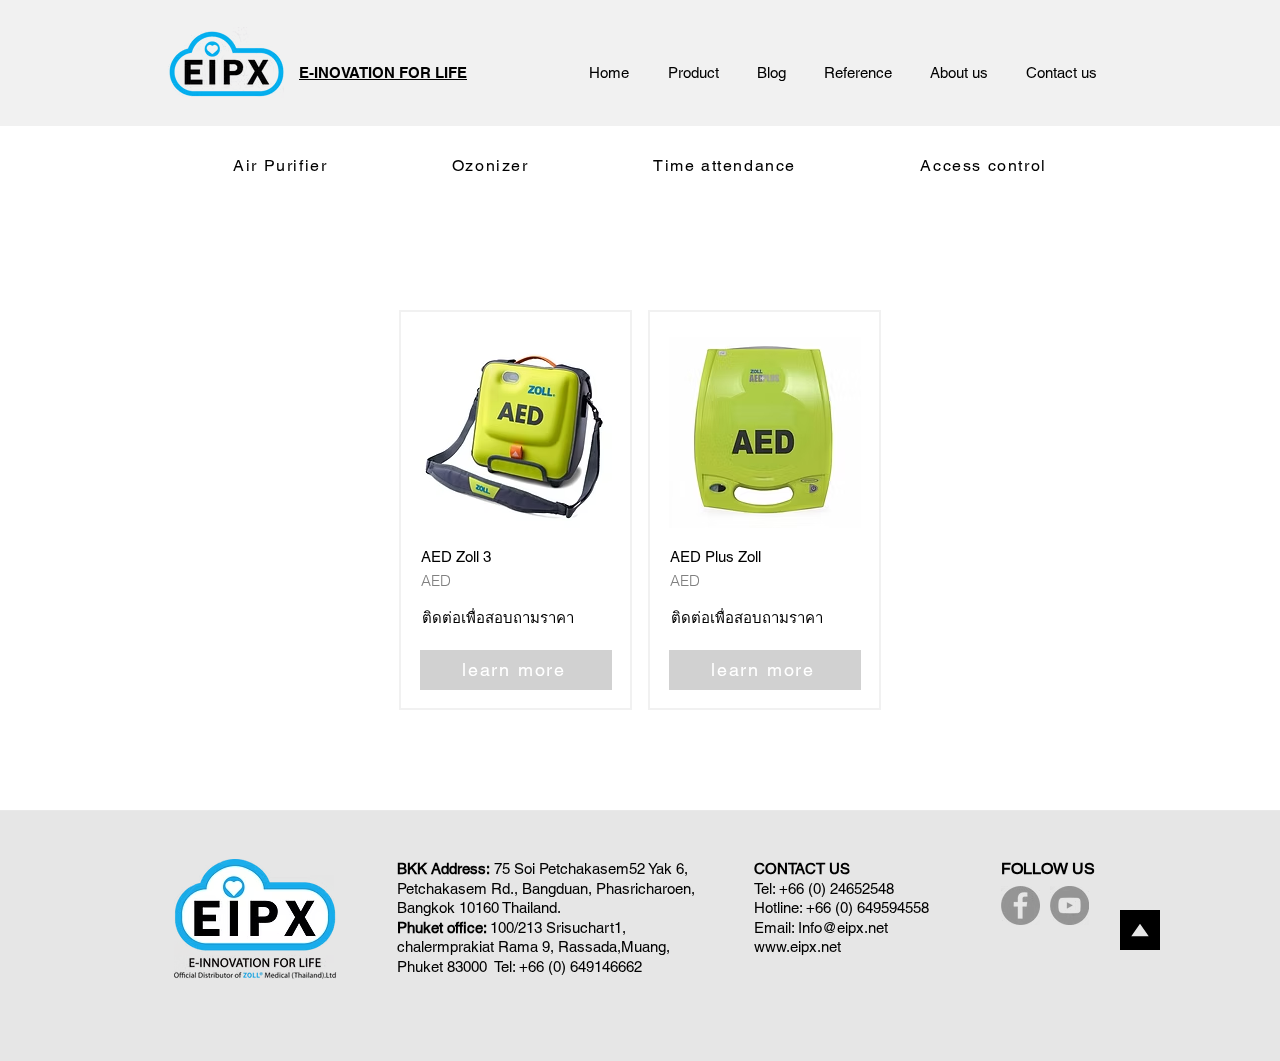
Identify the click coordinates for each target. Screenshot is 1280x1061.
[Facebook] (1020, 905)
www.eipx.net (797, 946)
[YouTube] (1069, 905)
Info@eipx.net (843, 927)
